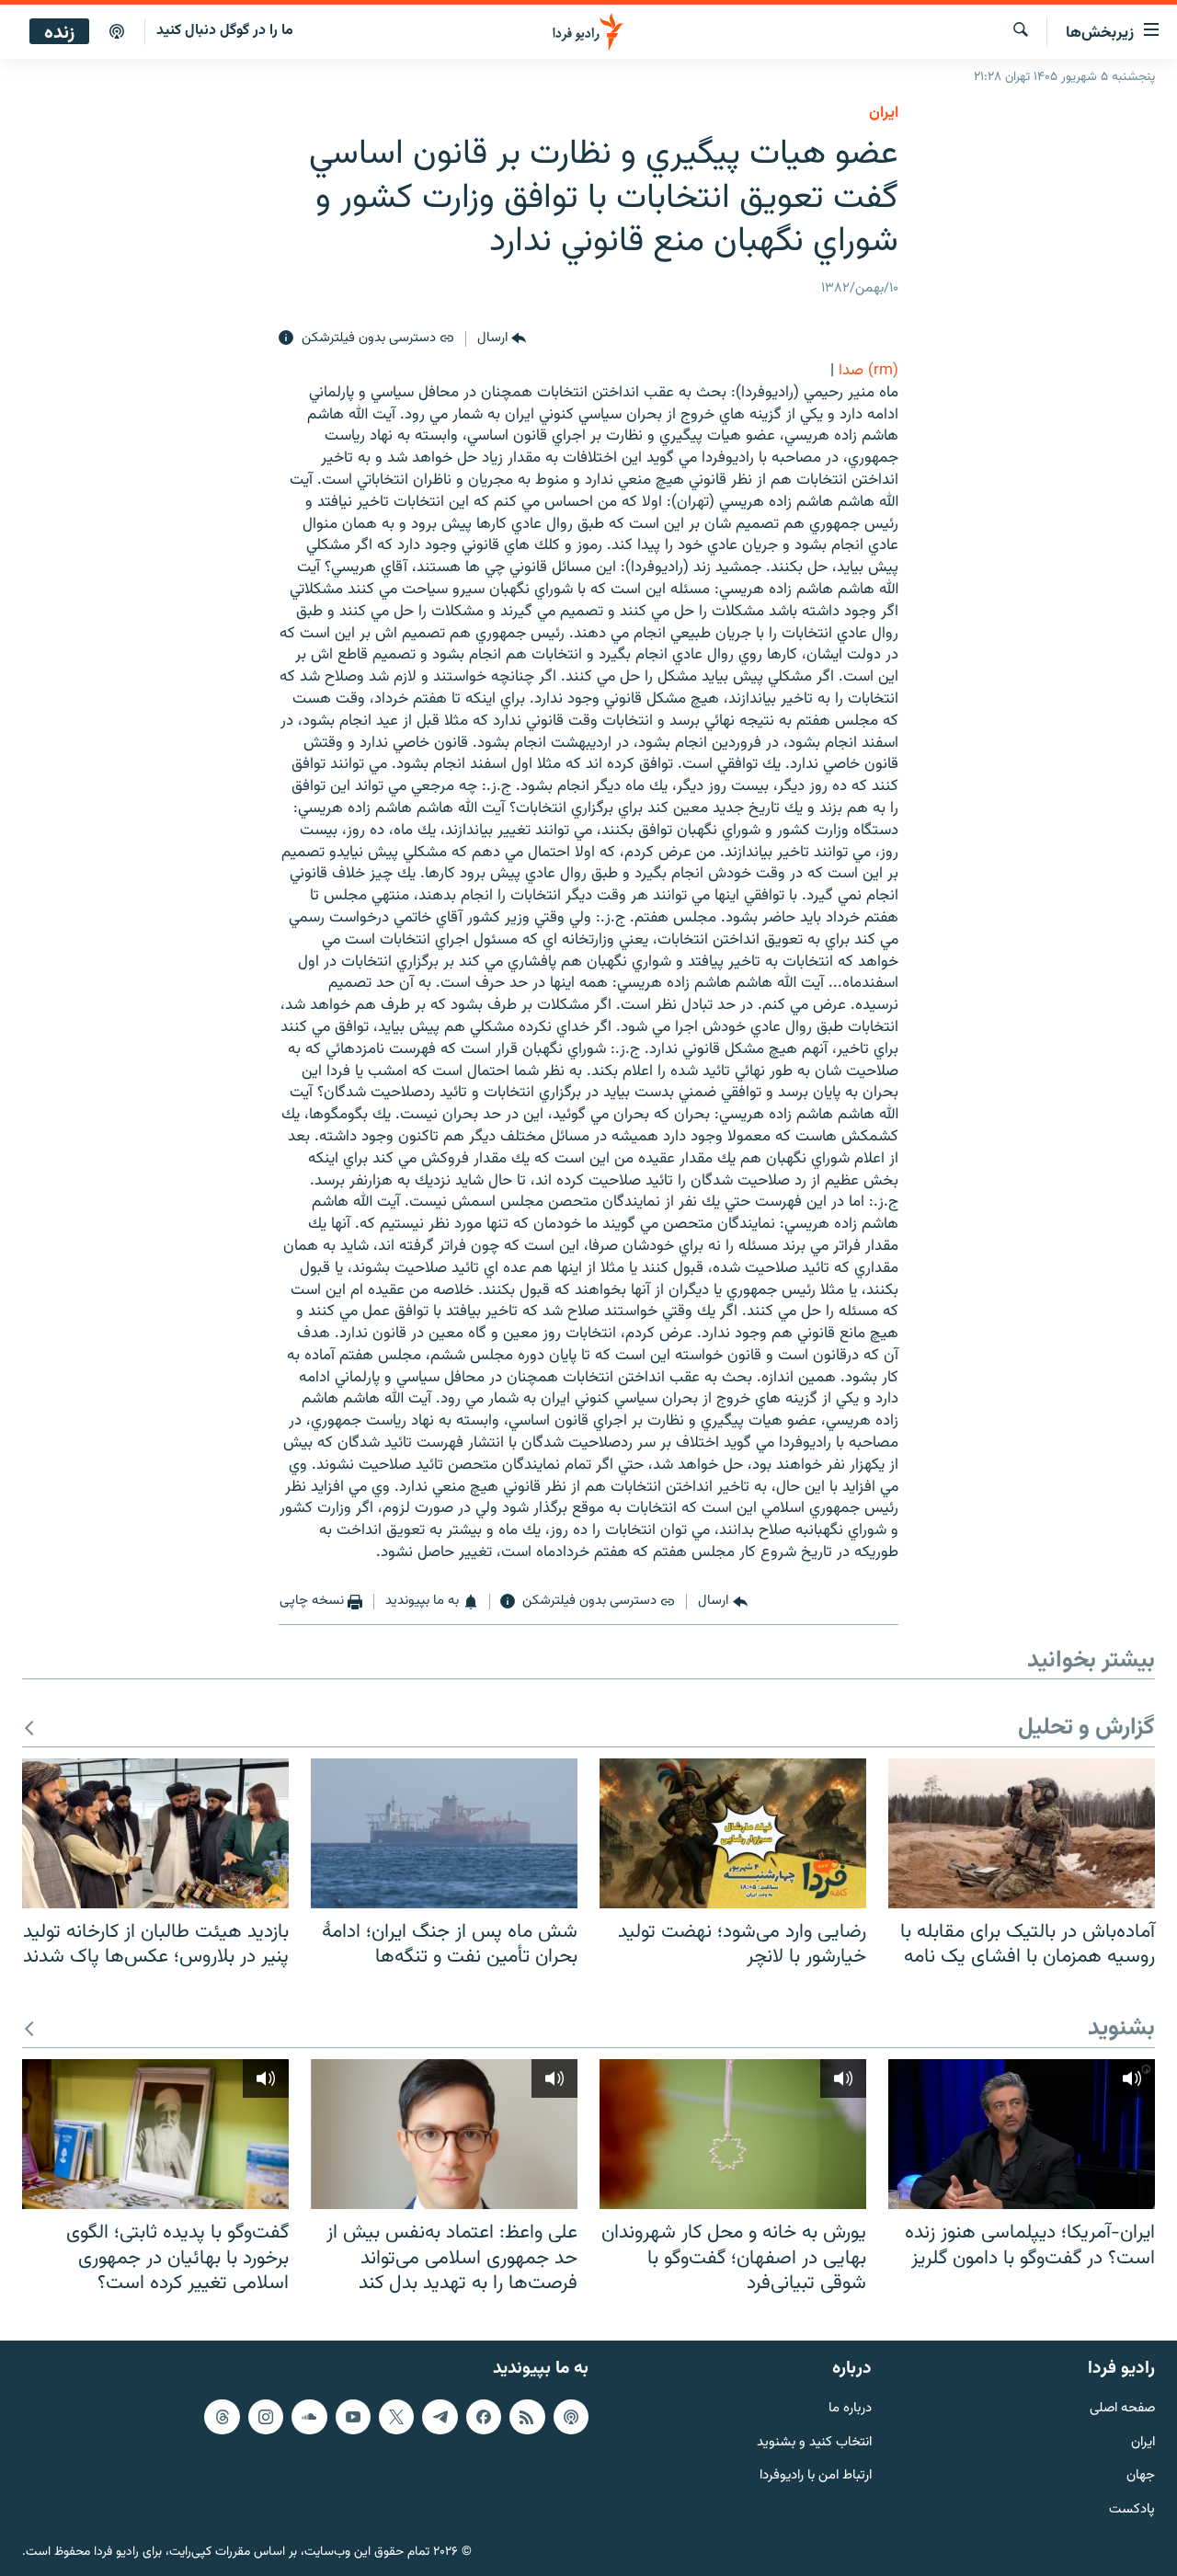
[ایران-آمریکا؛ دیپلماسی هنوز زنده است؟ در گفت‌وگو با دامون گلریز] (1022, 2134)
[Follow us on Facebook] (484, 2417)
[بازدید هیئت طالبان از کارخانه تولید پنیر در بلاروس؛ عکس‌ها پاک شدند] (155, 1833)
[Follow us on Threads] (222, 2417)
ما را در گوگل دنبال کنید (225, 31)
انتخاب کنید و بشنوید (814, 2443)
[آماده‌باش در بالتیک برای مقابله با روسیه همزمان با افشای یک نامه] (1022, 1833)
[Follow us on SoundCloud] (309, 2417)
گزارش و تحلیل (1086, 1729)
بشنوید (1121, 2029)
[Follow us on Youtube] (353, 2417)
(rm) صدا (868, 371)
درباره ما (850, 2409)
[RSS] (527, 2417)
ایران (1143, 2443)
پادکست (1132, 2510)
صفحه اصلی (1122, 2409)
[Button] (502, 338)
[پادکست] (117, 32)
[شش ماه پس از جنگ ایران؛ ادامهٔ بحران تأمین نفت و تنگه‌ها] (444, 1833)
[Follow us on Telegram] (440, 2417)
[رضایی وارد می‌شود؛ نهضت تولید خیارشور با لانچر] (733, 1833)
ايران (884, 113)
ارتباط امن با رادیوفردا (816, 2476)
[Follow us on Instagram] (266, 2417)
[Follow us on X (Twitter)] (396, 2417)
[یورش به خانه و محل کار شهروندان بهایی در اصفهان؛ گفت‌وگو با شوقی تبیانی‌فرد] (733, 2134)
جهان (1141, 2476)
